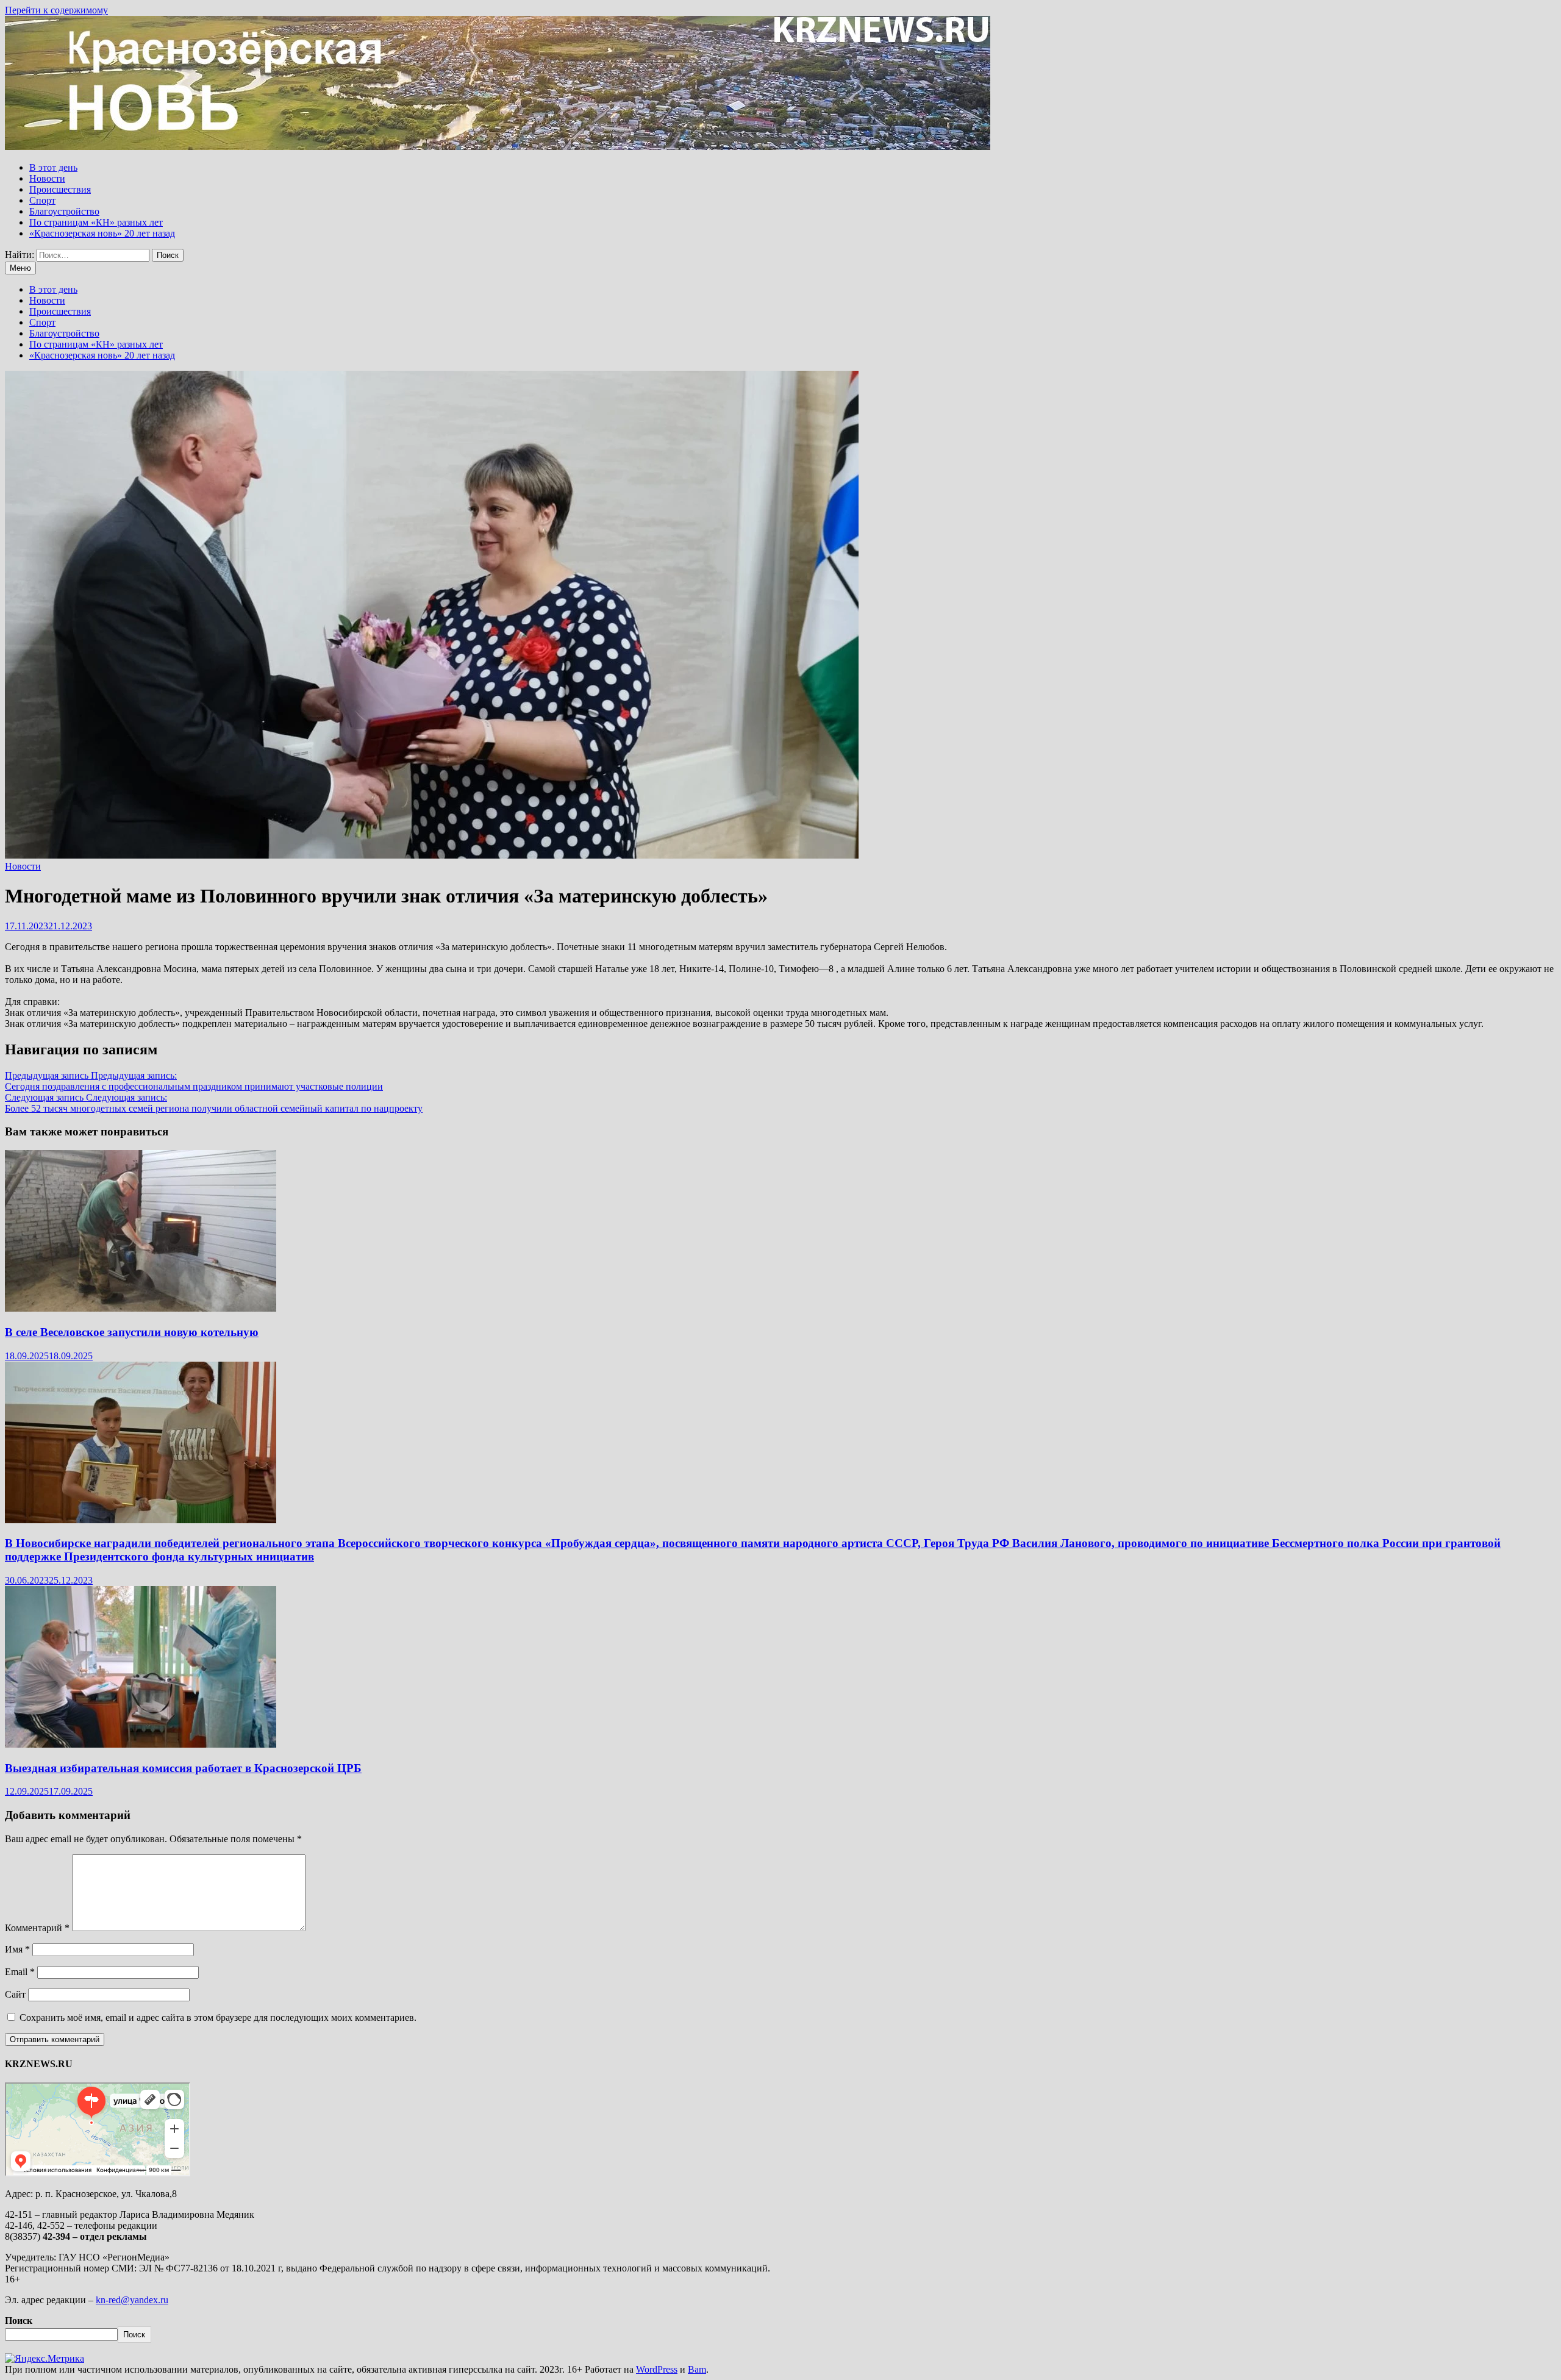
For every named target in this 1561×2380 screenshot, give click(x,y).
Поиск (19, 2321)
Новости (47, 178)
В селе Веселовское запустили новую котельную (132, 1332)
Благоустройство (64, 211)
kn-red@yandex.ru (132, 2300)
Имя (17, 1949)
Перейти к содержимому (56, 10)
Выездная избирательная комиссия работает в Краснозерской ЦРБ (183, 1768)
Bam (697, 2369)
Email (20, 1972)
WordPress (657, 2369)
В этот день (53, 167)
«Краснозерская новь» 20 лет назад (102, 233)
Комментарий (37, 1928)
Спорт (42, 200)
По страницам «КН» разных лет (96, 222)
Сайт (15, 1994)
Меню (20, 268)
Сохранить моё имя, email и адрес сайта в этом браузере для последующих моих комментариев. (218, 2017)
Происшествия (60, 189)
